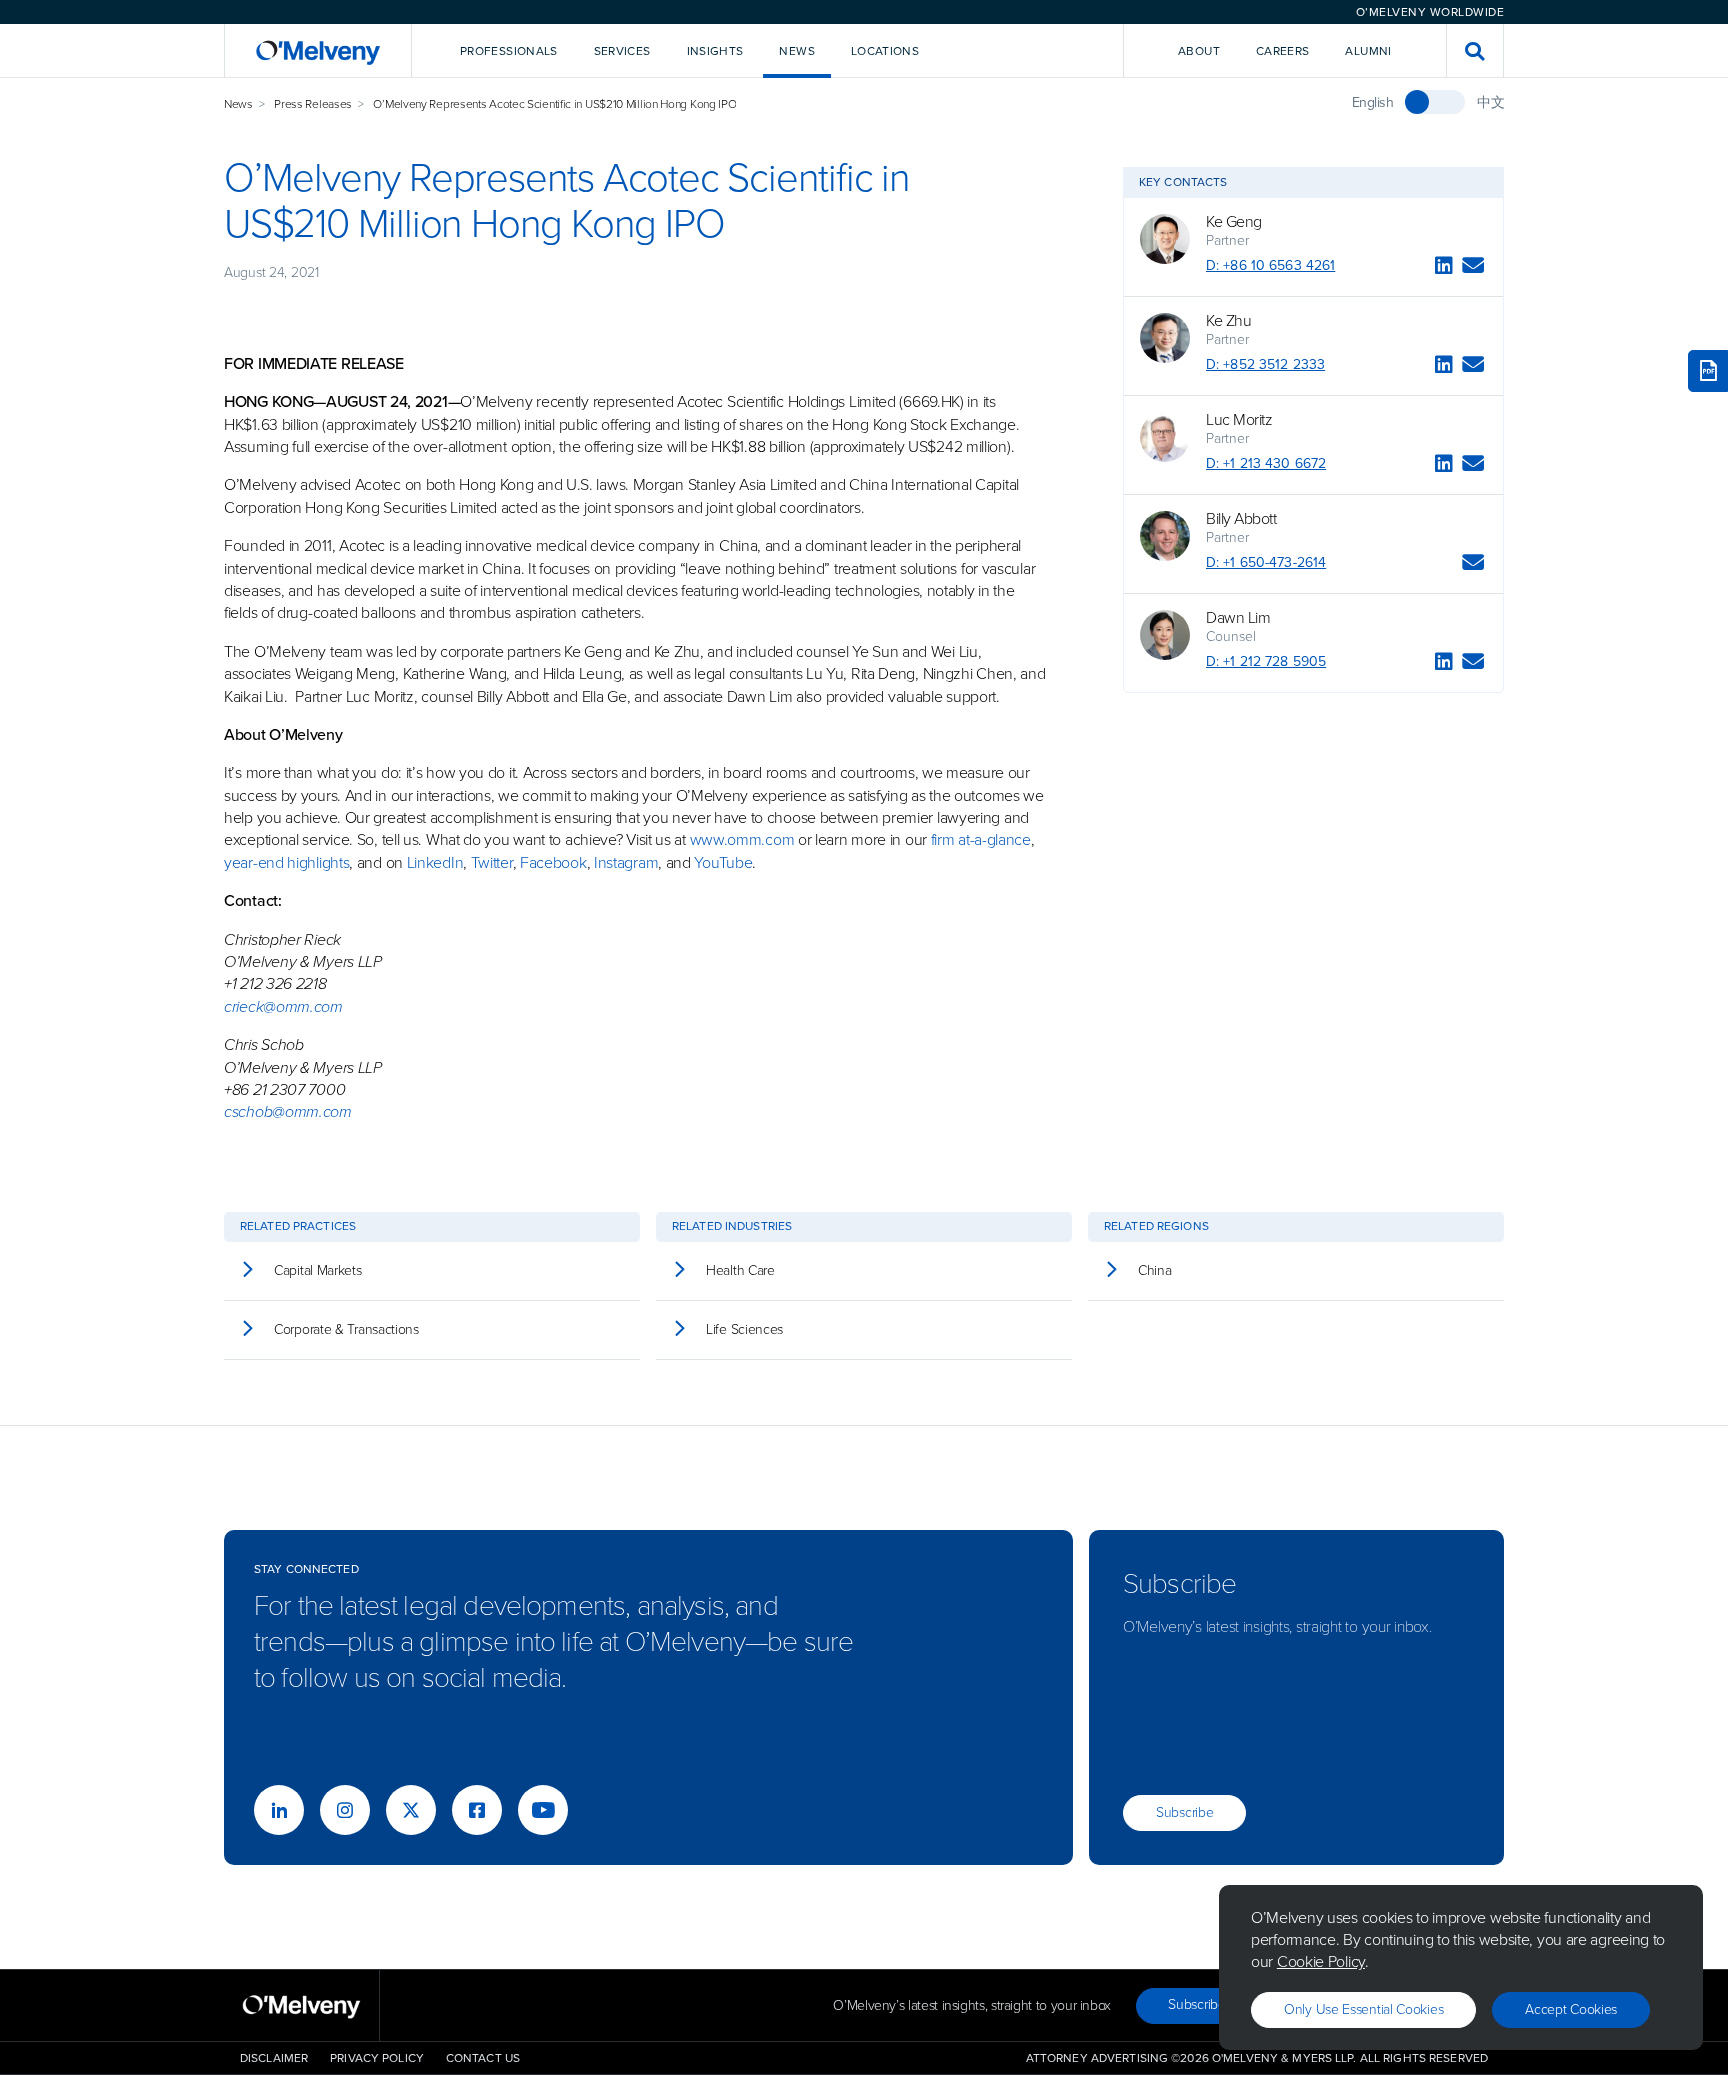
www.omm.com (742, 839)
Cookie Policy (1321, 1961)
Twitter (490, 862)
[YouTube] (543, 1810)
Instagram (626, 862)
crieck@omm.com (283, 1006)
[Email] (1473, 268)
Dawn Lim (1238, 618)
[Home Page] (318, 50)
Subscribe (1184, 1812)
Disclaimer (274, 2058)
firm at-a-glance (981, 839)
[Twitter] (411, 1810)
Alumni (1368, 51)
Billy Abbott (1241, 519)
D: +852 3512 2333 (1265, 364)
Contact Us (483, 2058)
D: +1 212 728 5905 (1266, 661)
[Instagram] (345, 1810)
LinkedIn (435, 862)
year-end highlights (286, 862)
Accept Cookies (1571, 2009)
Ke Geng (1234, 222)
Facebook (553, 862)
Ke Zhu (1228, 321)
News (238, 104)
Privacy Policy (377, 2058)
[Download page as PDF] (1708, 371)
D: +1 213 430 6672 (1266, 463)
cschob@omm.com (288, 1111)
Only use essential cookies (1363, 2009)
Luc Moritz (1239, 420)
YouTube (723, 862)
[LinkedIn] (1444, 268)
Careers (1283, 51)
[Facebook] (477, 1810)
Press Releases (313, 104)
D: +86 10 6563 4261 (1270, 265)
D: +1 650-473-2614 (1266, 562)
